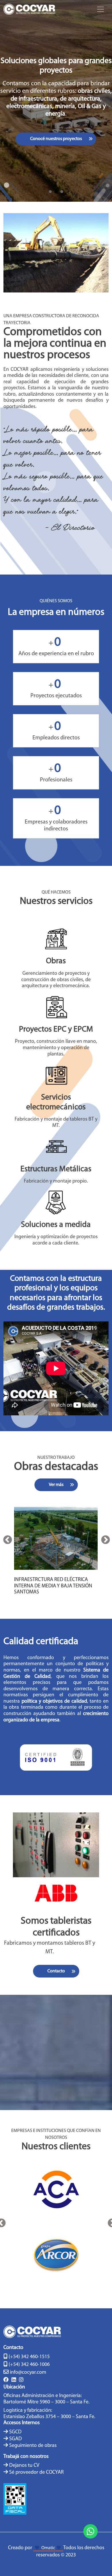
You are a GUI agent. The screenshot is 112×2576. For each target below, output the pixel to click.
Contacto (56, 1971)
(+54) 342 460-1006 (29, 2365)
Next (105, 1540)
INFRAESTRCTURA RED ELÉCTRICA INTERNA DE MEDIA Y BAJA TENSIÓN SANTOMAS (53, 1586)
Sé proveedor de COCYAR (36, 2473)
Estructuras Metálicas (56, 1169)
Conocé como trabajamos (63, 127)
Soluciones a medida (56, 1225)
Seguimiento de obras (33, 2446)
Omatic (48, 2548)
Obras (56, 961)
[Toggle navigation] (101, 9)
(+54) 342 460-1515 (29, 2357)
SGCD (15, 2432)
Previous (7, 1540)
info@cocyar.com (28, 2373)
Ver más (56, 1485)
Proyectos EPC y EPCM (56, 1030)
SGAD (16, 2439)
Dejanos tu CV (24, 2466)
